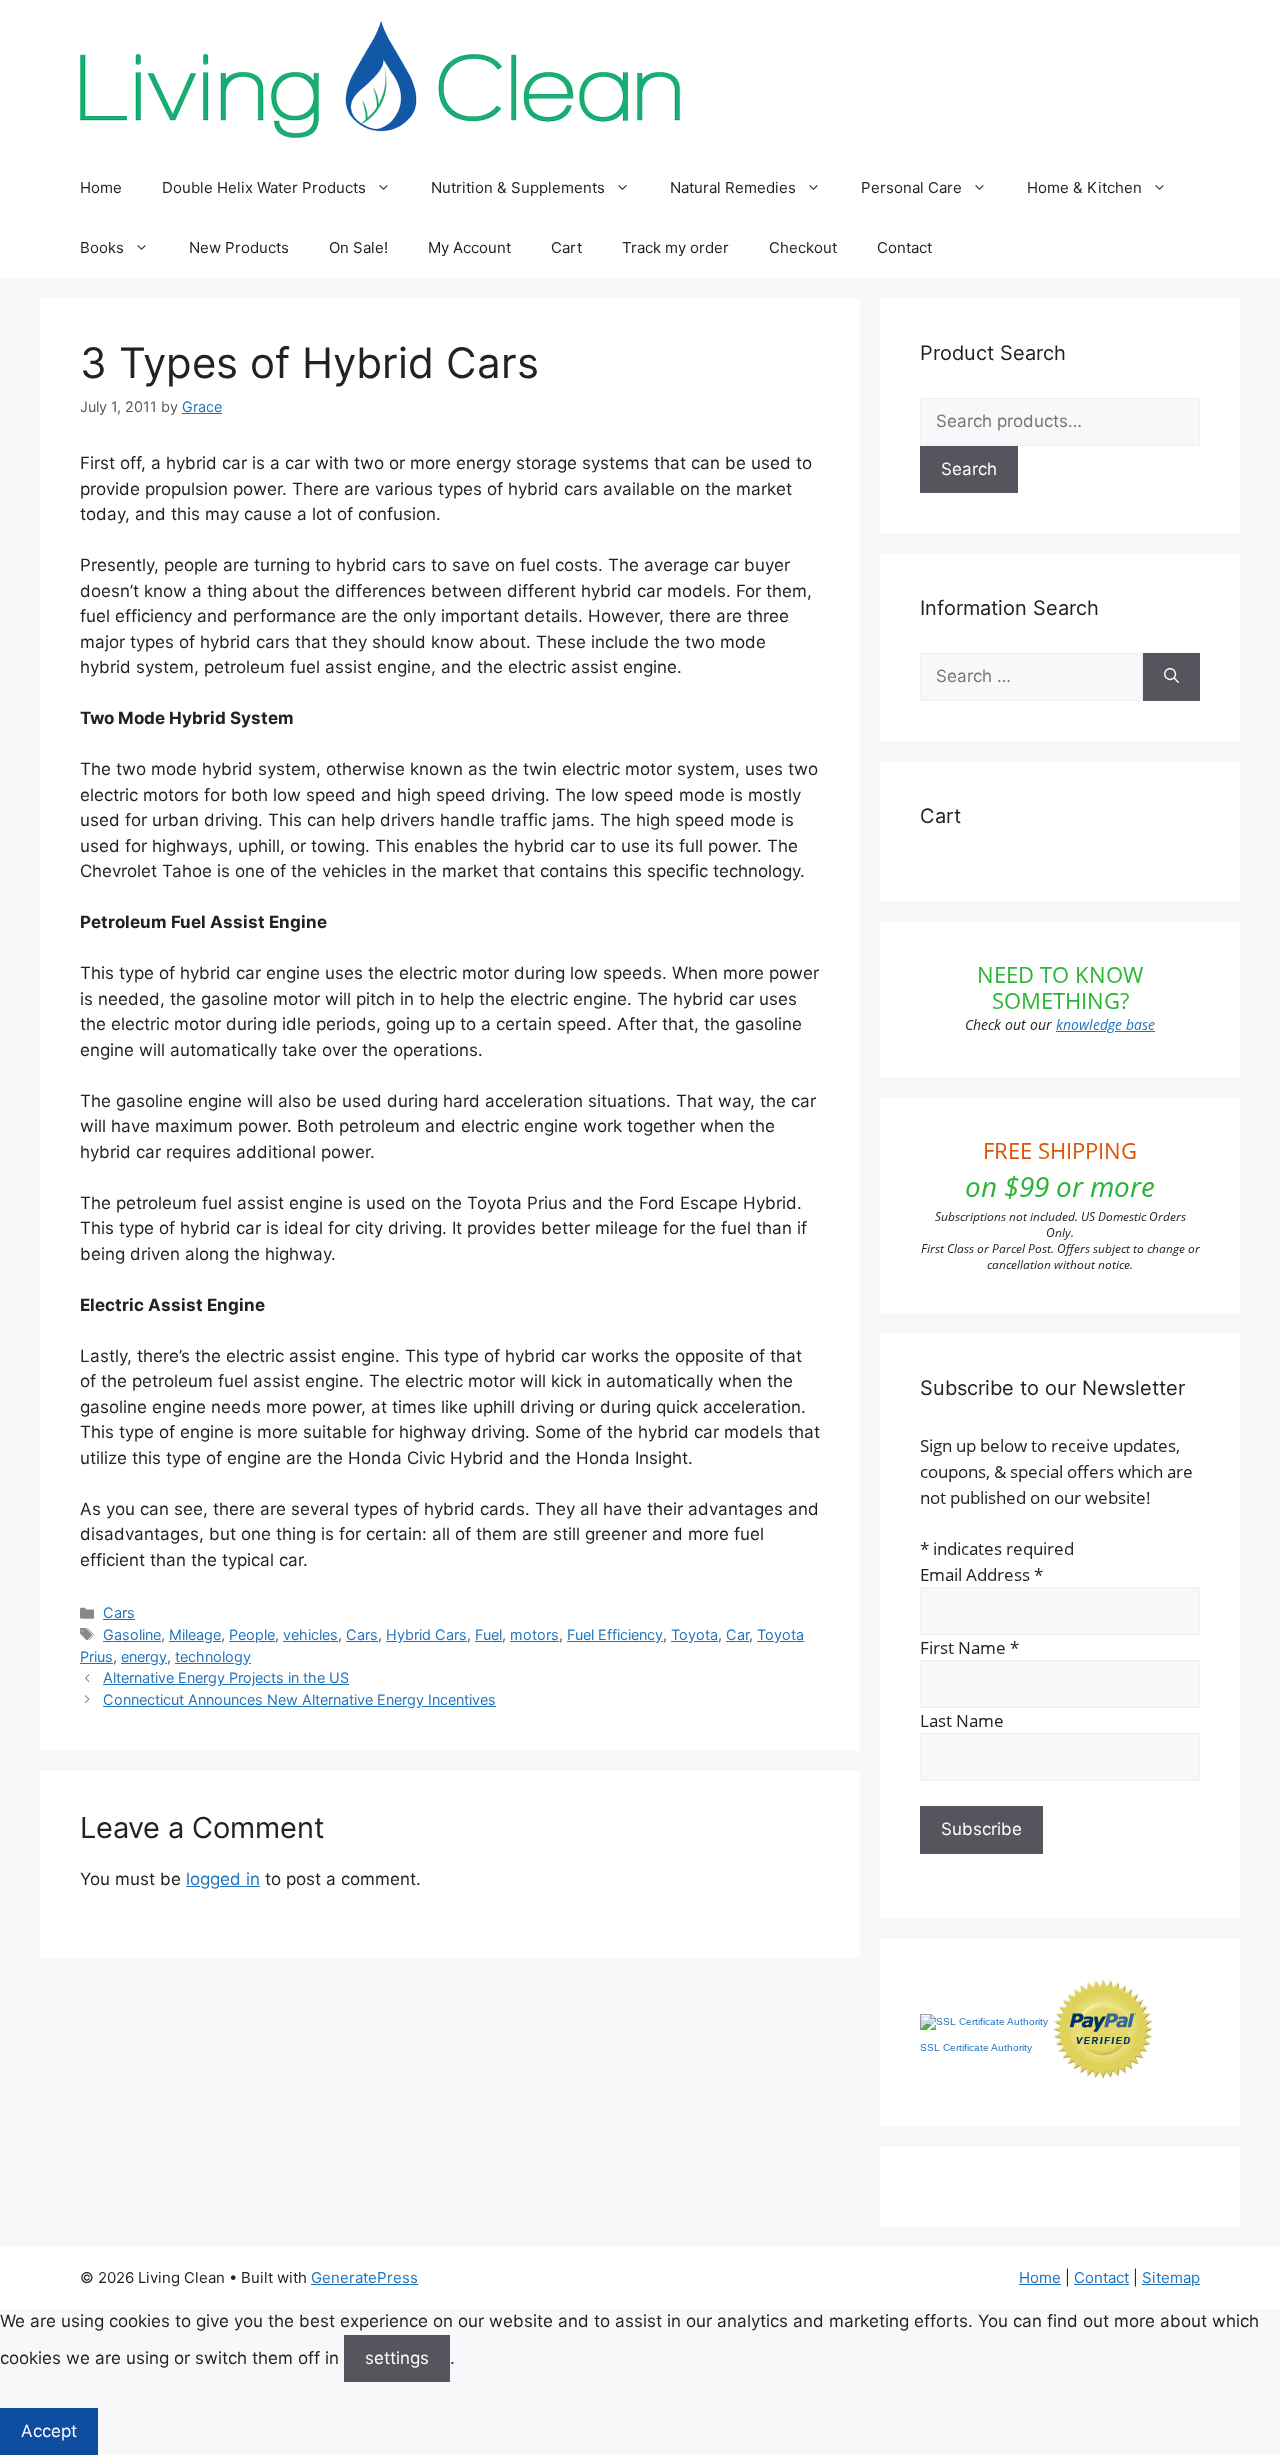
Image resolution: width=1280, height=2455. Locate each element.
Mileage (195, 1634)
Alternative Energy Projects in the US (226, 1677)
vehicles (310, 1634)
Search (969, 469)
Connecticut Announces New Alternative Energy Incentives (299, 1699)
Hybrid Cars (426, 1634)
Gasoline (132, 1634)
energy (144, 1656)
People (252, 1634)
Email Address (981, 1574)
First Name (969, 1647)
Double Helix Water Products (264, 187)
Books (102, 247)
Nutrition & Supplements (518, 187)
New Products (239, 247)
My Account (469, 247)
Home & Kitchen (1084, 187)
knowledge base (1105, 1024)
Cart (566, 247)
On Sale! (358, 247)
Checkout (803, 247)
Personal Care (911, 187)
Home (101, 187)
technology (213, 1656)
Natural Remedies (733, 187)
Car (737, 1634)
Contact (904, 247)
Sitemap (1171, 2277)
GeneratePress (364, 2277)
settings (397, 2358)
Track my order (675, 247)
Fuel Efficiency (615, 1634)
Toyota (694, 1634)
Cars (119, 1612)
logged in (223, 1879)
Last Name (962, 1720)
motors (534, 1634)
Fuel (488, 1634)
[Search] (1171, 677)
